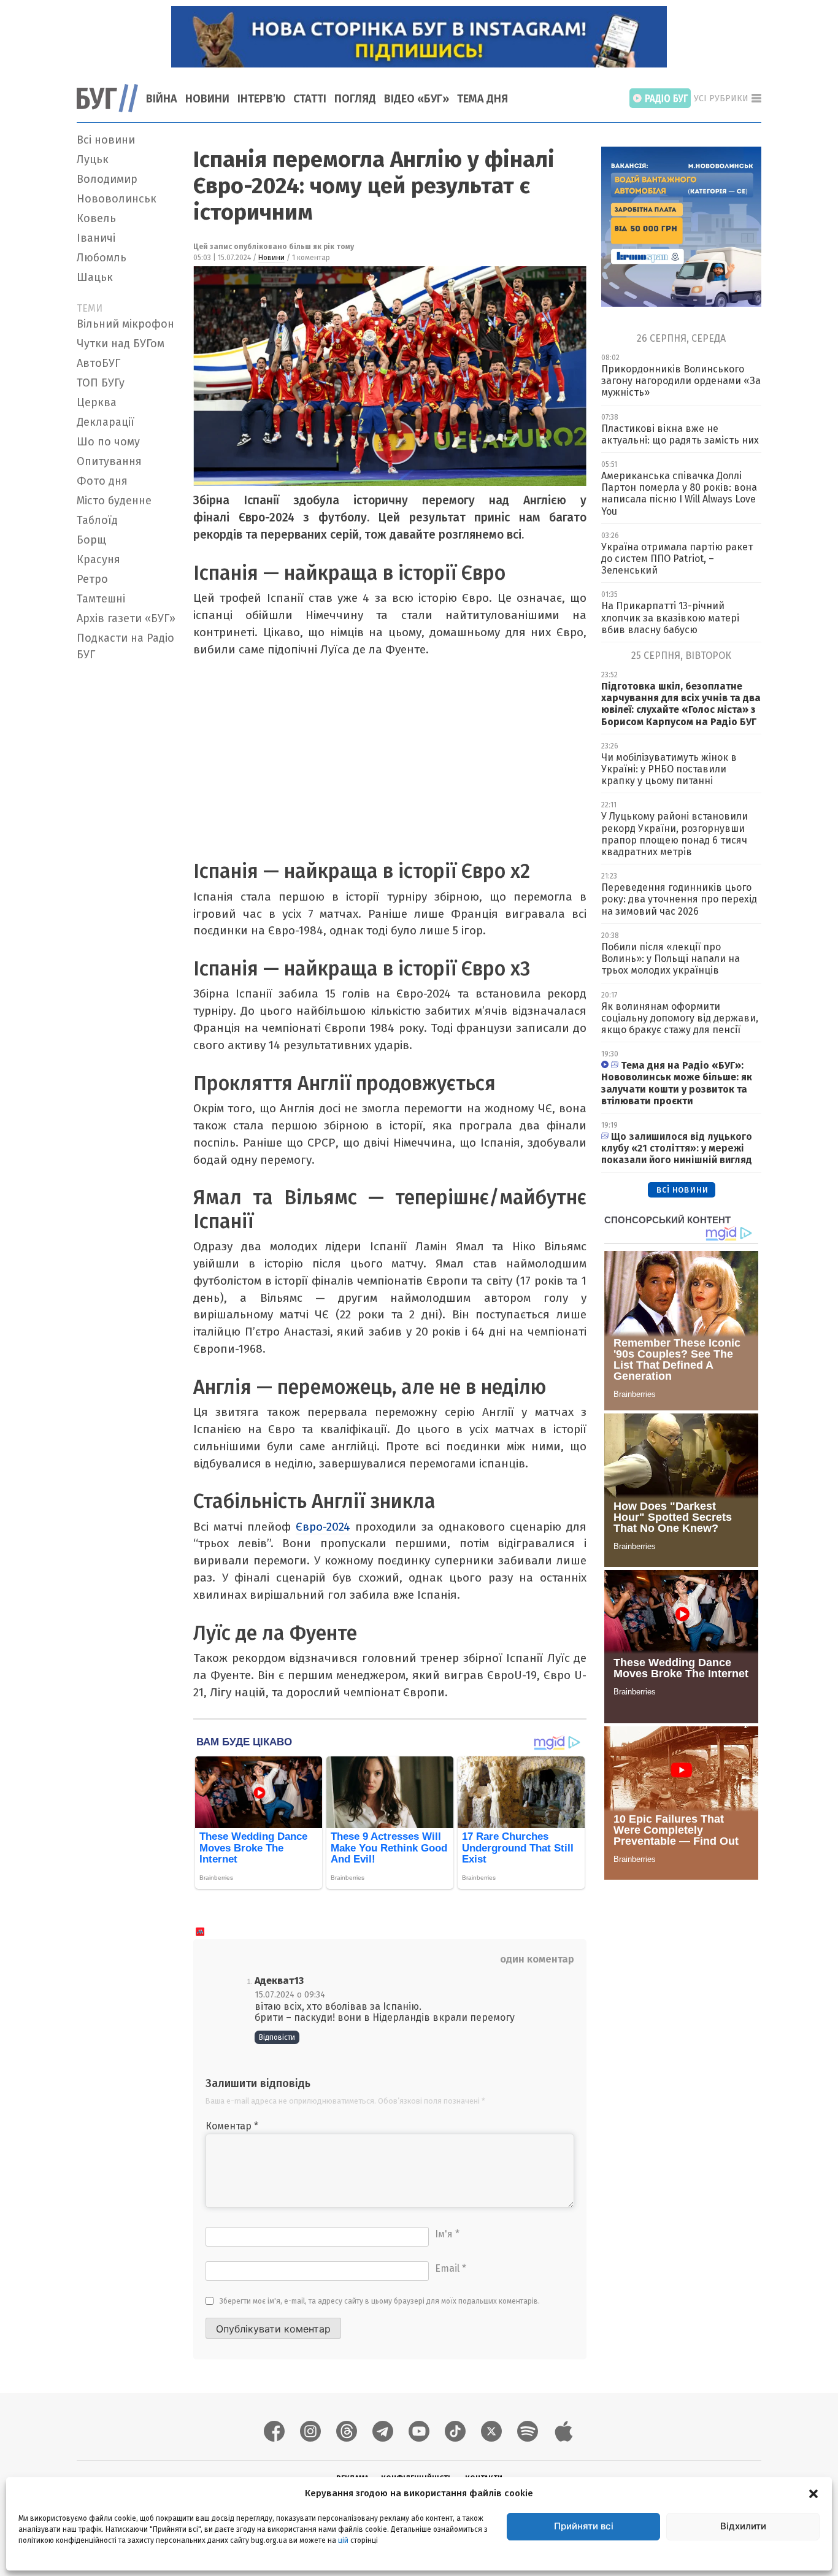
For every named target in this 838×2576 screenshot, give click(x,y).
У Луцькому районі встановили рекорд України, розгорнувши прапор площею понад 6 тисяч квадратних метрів (675, 834)
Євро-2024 (323, 1527)
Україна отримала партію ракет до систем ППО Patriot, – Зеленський (677, 559)
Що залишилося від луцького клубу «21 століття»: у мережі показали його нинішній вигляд (677, 1148)
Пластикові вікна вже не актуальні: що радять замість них (680, 434)
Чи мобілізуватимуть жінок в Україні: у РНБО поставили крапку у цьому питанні (669, 769)
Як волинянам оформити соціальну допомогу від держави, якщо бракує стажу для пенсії (680, 1018)
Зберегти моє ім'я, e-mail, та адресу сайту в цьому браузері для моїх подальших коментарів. (380, 2301)
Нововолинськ (117, 199)
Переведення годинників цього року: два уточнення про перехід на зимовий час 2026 (679, 899)
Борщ (91, 540)
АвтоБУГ (98, 363)
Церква (97, 402)
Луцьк (93, 160)
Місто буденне (114, 501)
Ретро (92, 579)
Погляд (355, 99)
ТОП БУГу (101, 383)
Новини (207, 99)
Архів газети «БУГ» (126, 618)
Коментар (232, 2126)
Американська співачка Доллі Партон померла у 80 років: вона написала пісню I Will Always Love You (679, 494)
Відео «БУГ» (417, 99)
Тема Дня (482, 99)
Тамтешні (101, 599)
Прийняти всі (584, 2526)
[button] (813, 2493)
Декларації (106, 422)
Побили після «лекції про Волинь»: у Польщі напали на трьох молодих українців (671, 959)
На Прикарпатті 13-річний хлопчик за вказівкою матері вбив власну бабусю (670, 617)
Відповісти (277, 2037)
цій (343, 2540)
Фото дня (102, 481)
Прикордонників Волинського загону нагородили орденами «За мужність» (681, 381)
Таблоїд (97, 520)
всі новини (682, 1189)
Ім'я (447, 2234)
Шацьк (95, 277)
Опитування (109, 461)
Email (451, 2268)
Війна (162, 99)
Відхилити (743, 2526)
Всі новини (106, 140)
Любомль (102, 258)
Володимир (107, 179)
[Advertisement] (128, 850)
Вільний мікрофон (125, 324)
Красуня (98, 559)
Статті (310, 99)
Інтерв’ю (261, 99)
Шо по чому (108, 442)
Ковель (96, 218)
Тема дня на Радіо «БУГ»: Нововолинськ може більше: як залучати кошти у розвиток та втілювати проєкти (677, 1083)
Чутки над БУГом (121, 344)
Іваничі (96, 238)
